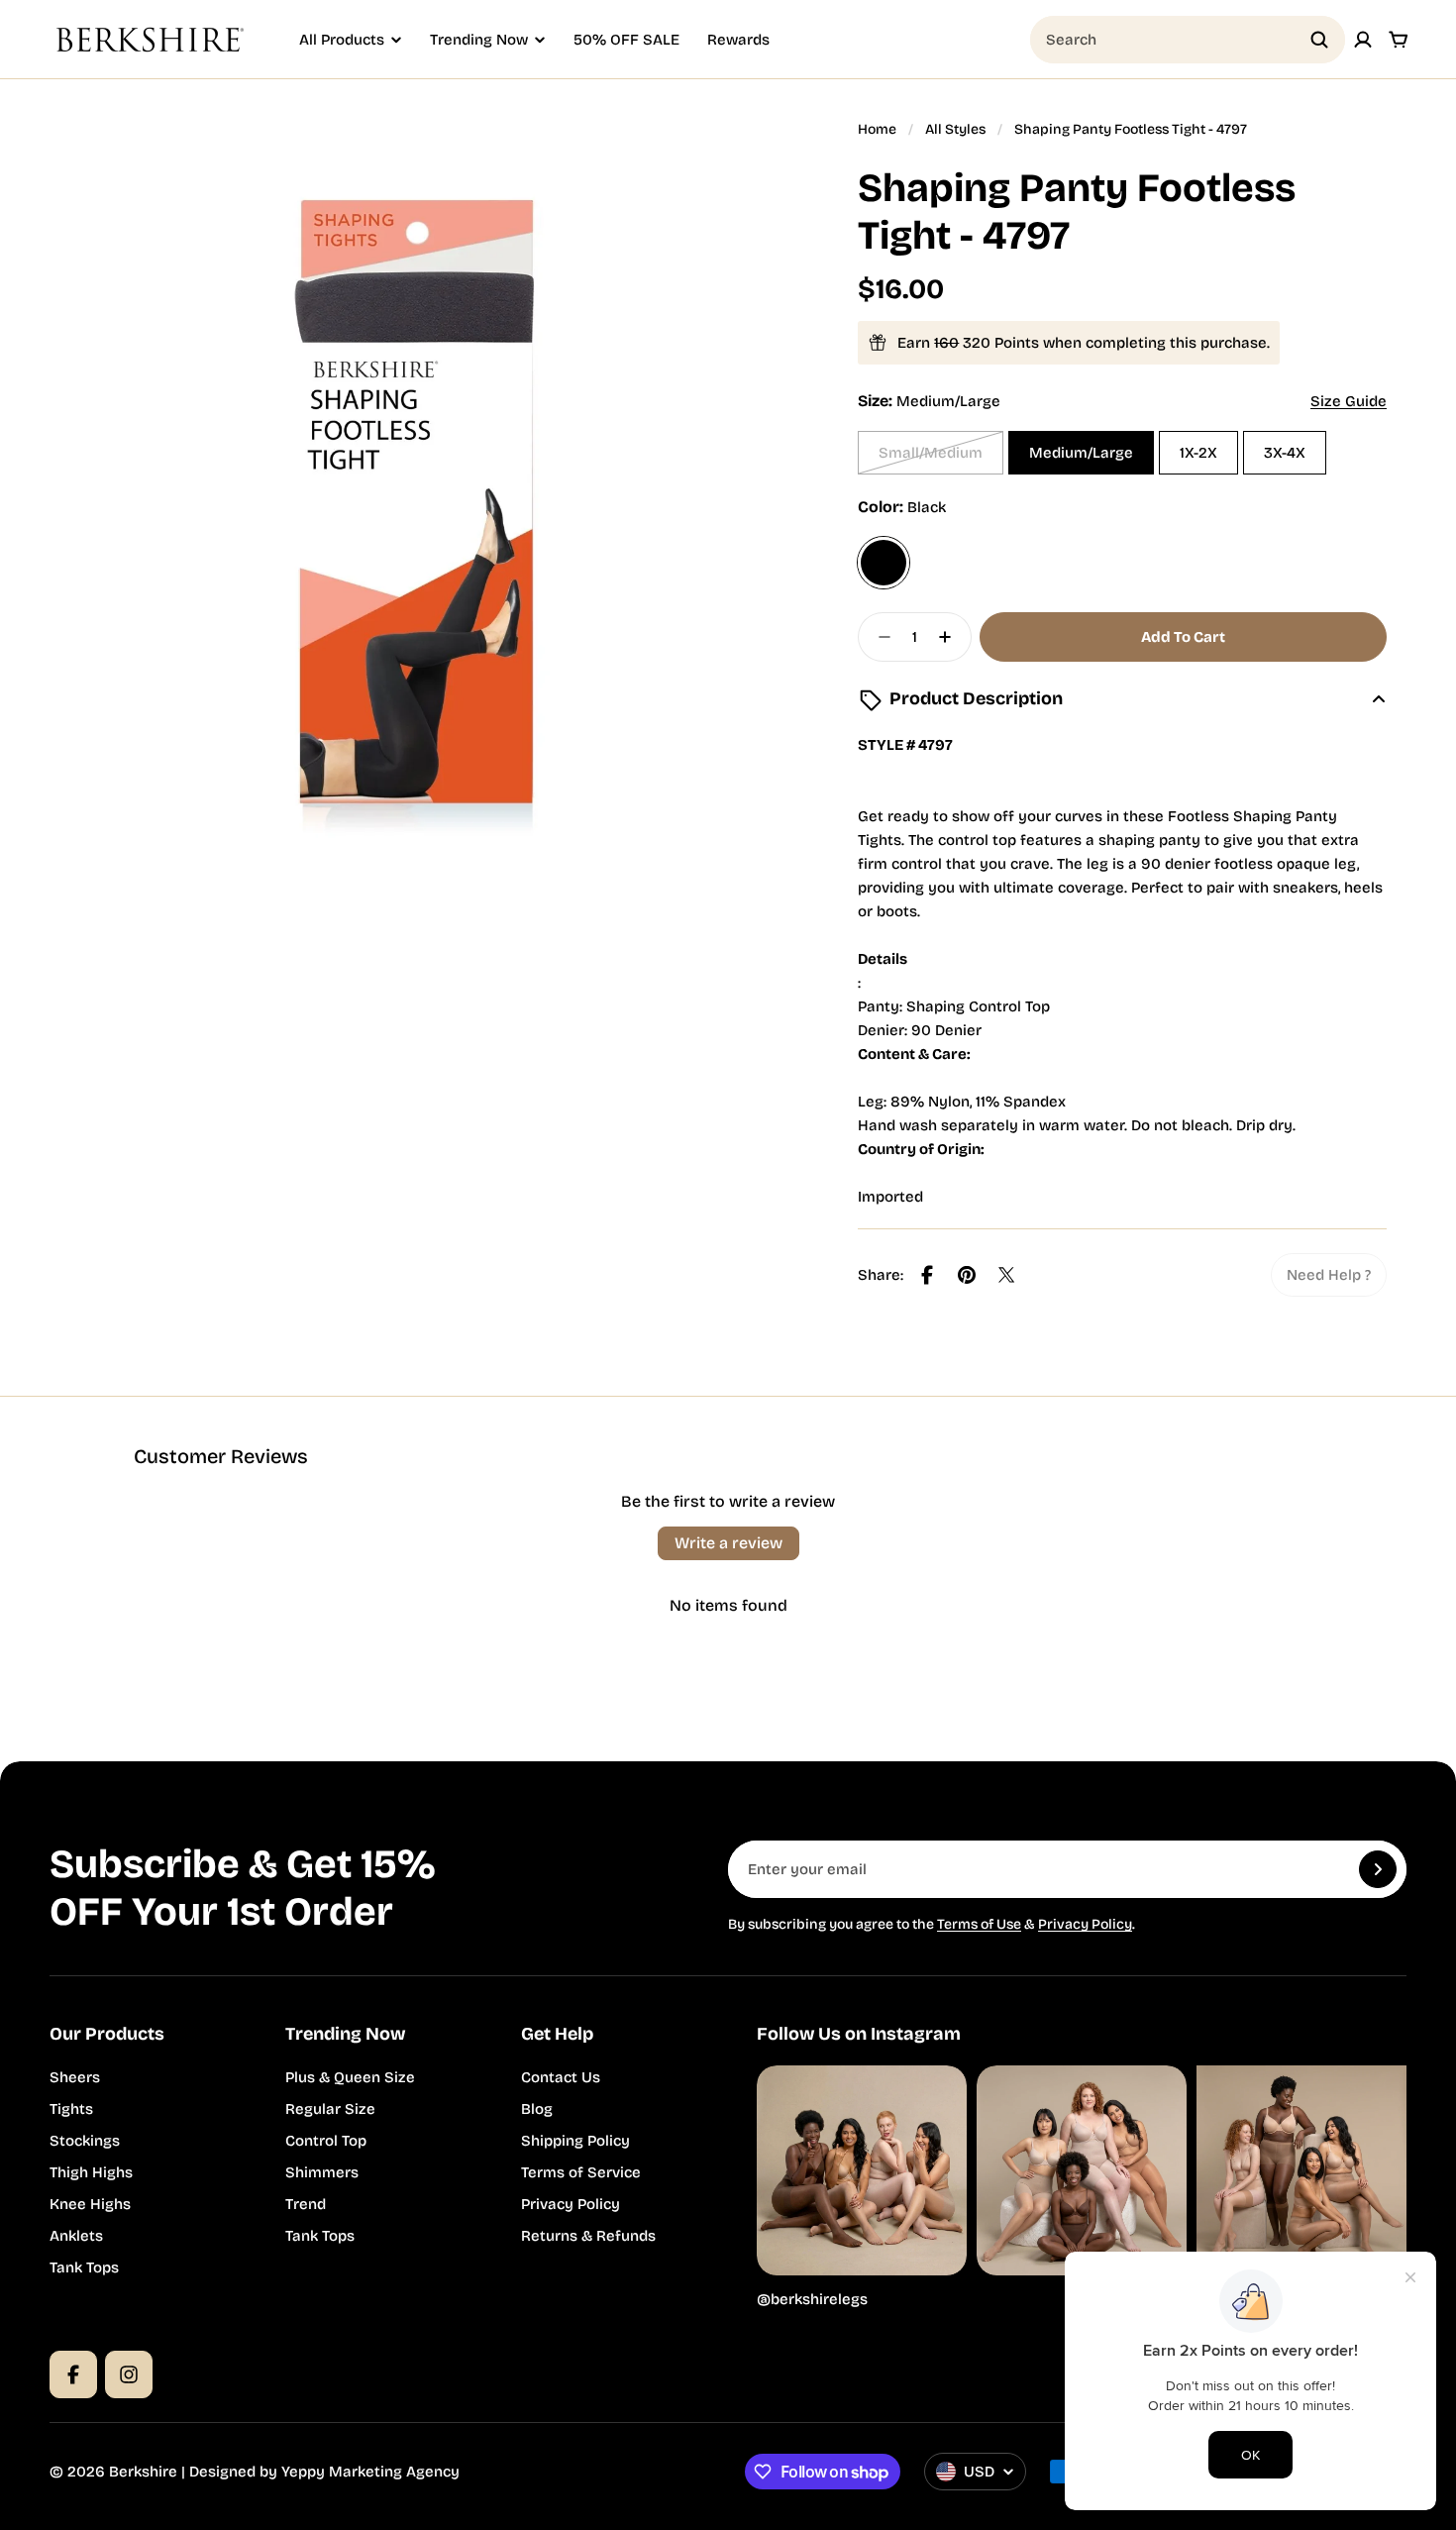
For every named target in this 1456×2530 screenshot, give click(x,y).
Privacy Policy (1085, 1924)
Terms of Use (979, 1924)
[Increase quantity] (951, 637)
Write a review (728, 1543)
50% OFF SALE (626, 40)
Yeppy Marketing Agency (370, 2472)
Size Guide (1349, 401)
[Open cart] (1399, 40)
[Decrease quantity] (879, 637)
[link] (1329, 1275)
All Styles (955, 129)
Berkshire (143, 2472)
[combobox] (1188, 40)
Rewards (738, 40)
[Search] (1319, 40)
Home (877, 129)
